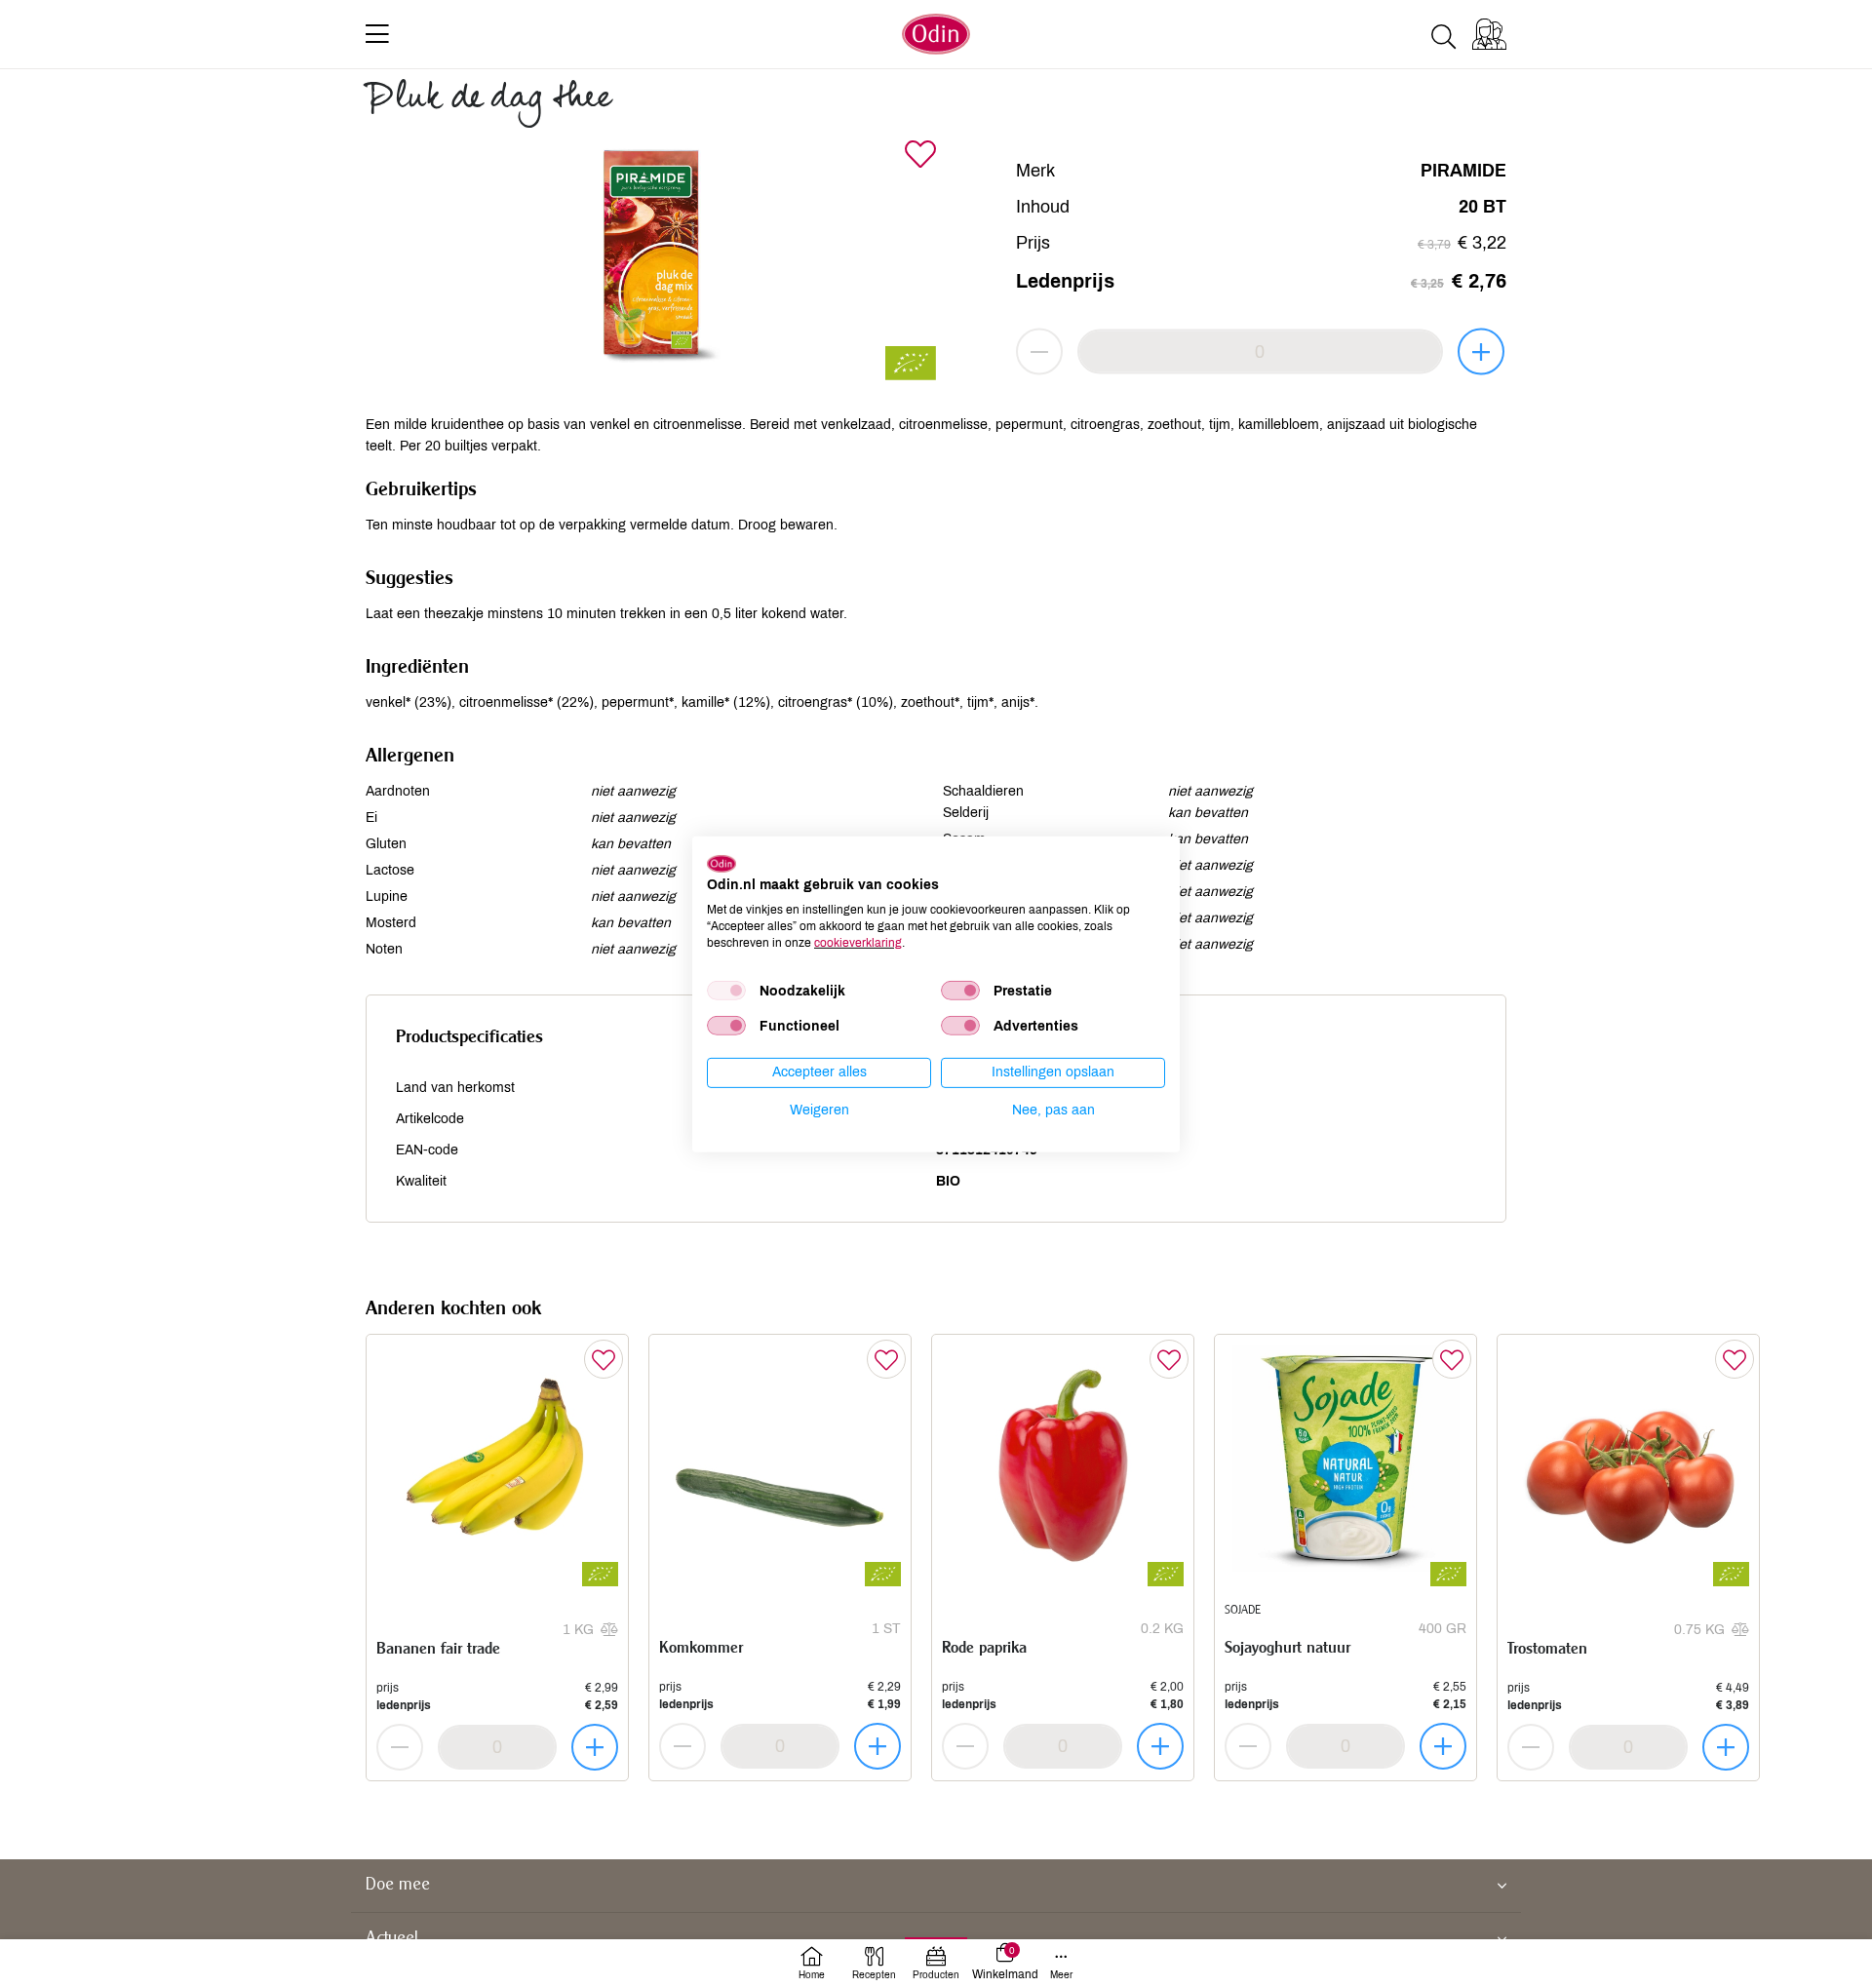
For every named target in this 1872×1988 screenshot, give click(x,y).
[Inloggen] (1489, 34)
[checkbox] (726, 991)
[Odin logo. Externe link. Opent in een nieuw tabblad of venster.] (721, 863)
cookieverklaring (858, 942)
